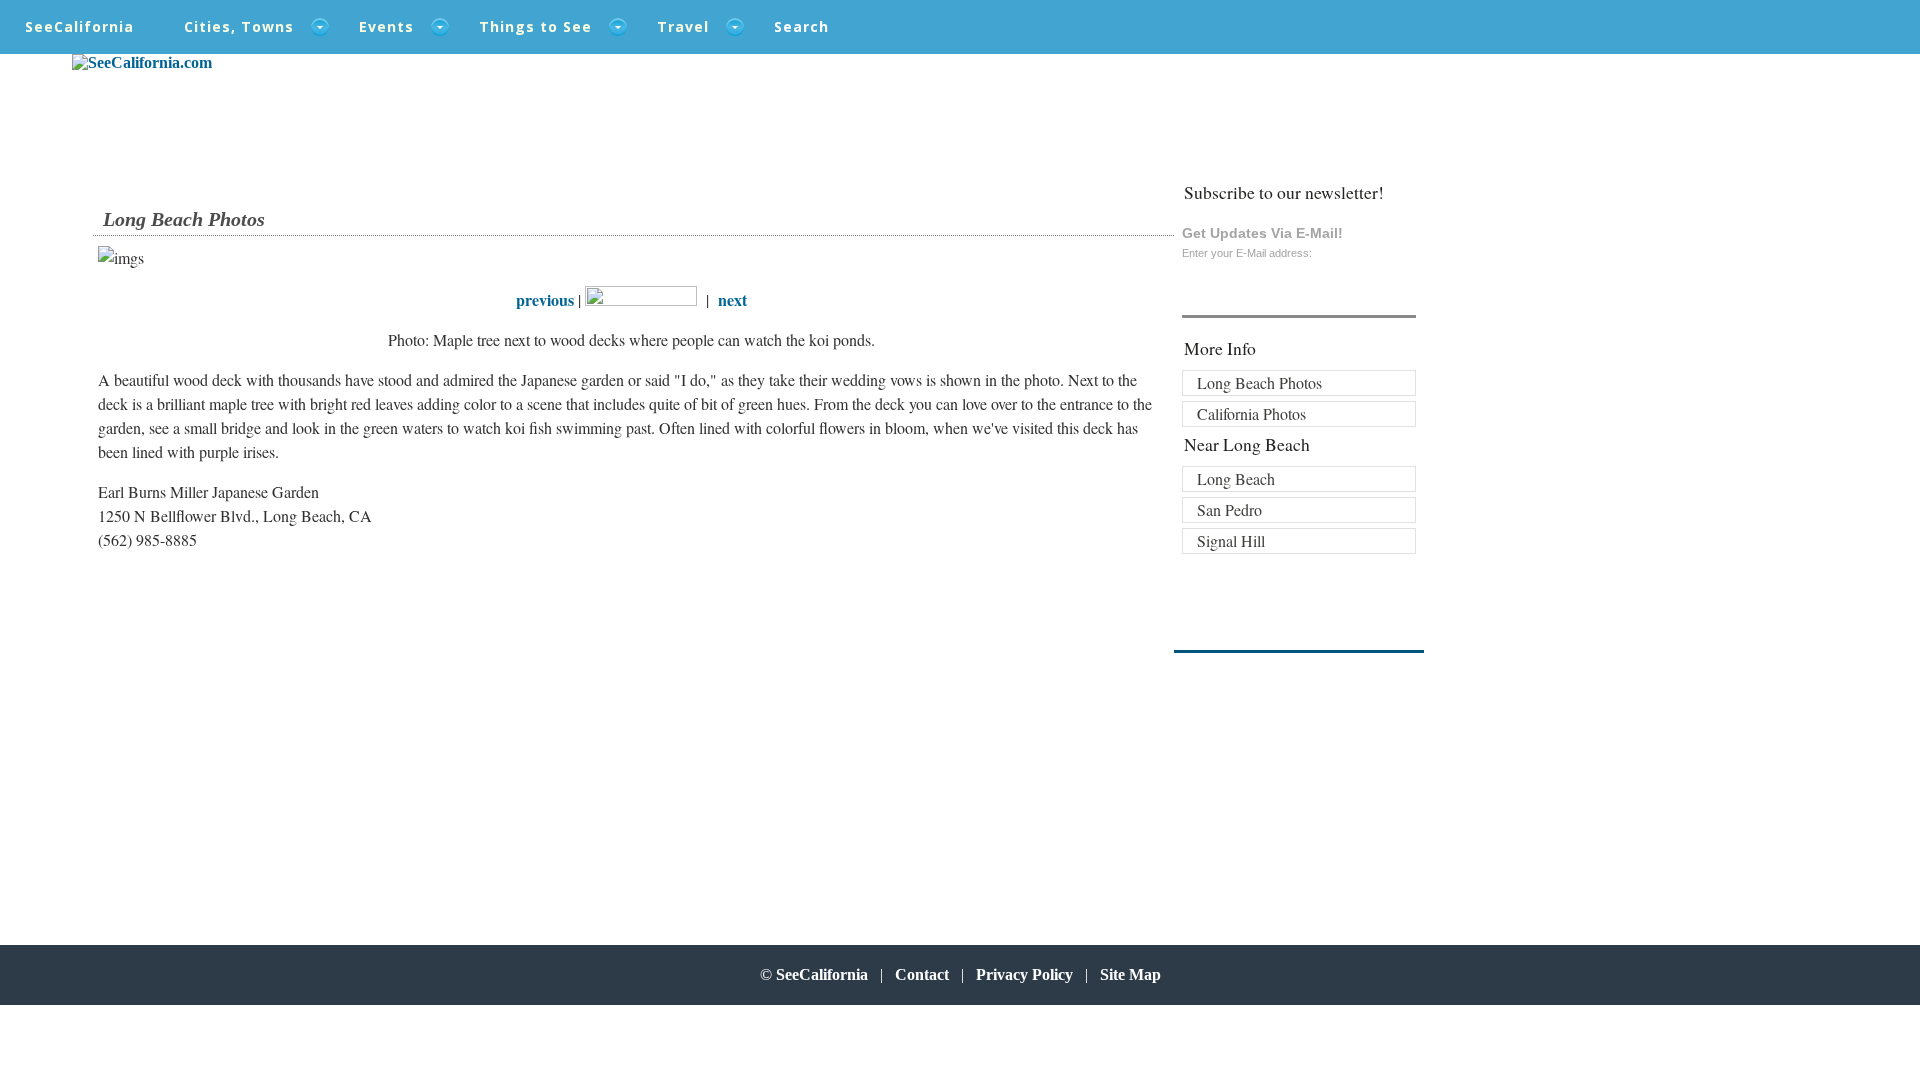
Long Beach (1236, 478)
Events (386, 26)
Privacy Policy (1024, 974)
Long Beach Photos (1259, 382)
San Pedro (1229, 509)
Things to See (535, 26)
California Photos (1251, 413)
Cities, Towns (239, 26)
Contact (922, 974)
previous (545, 299)
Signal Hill (1231, 540)
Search (801, 26)
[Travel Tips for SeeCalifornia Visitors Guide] (142, 62)
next (732, 299)
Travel (683, 26)
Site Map (1130, 974)
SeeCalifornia (79, 26)
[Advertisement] (229, 728)
